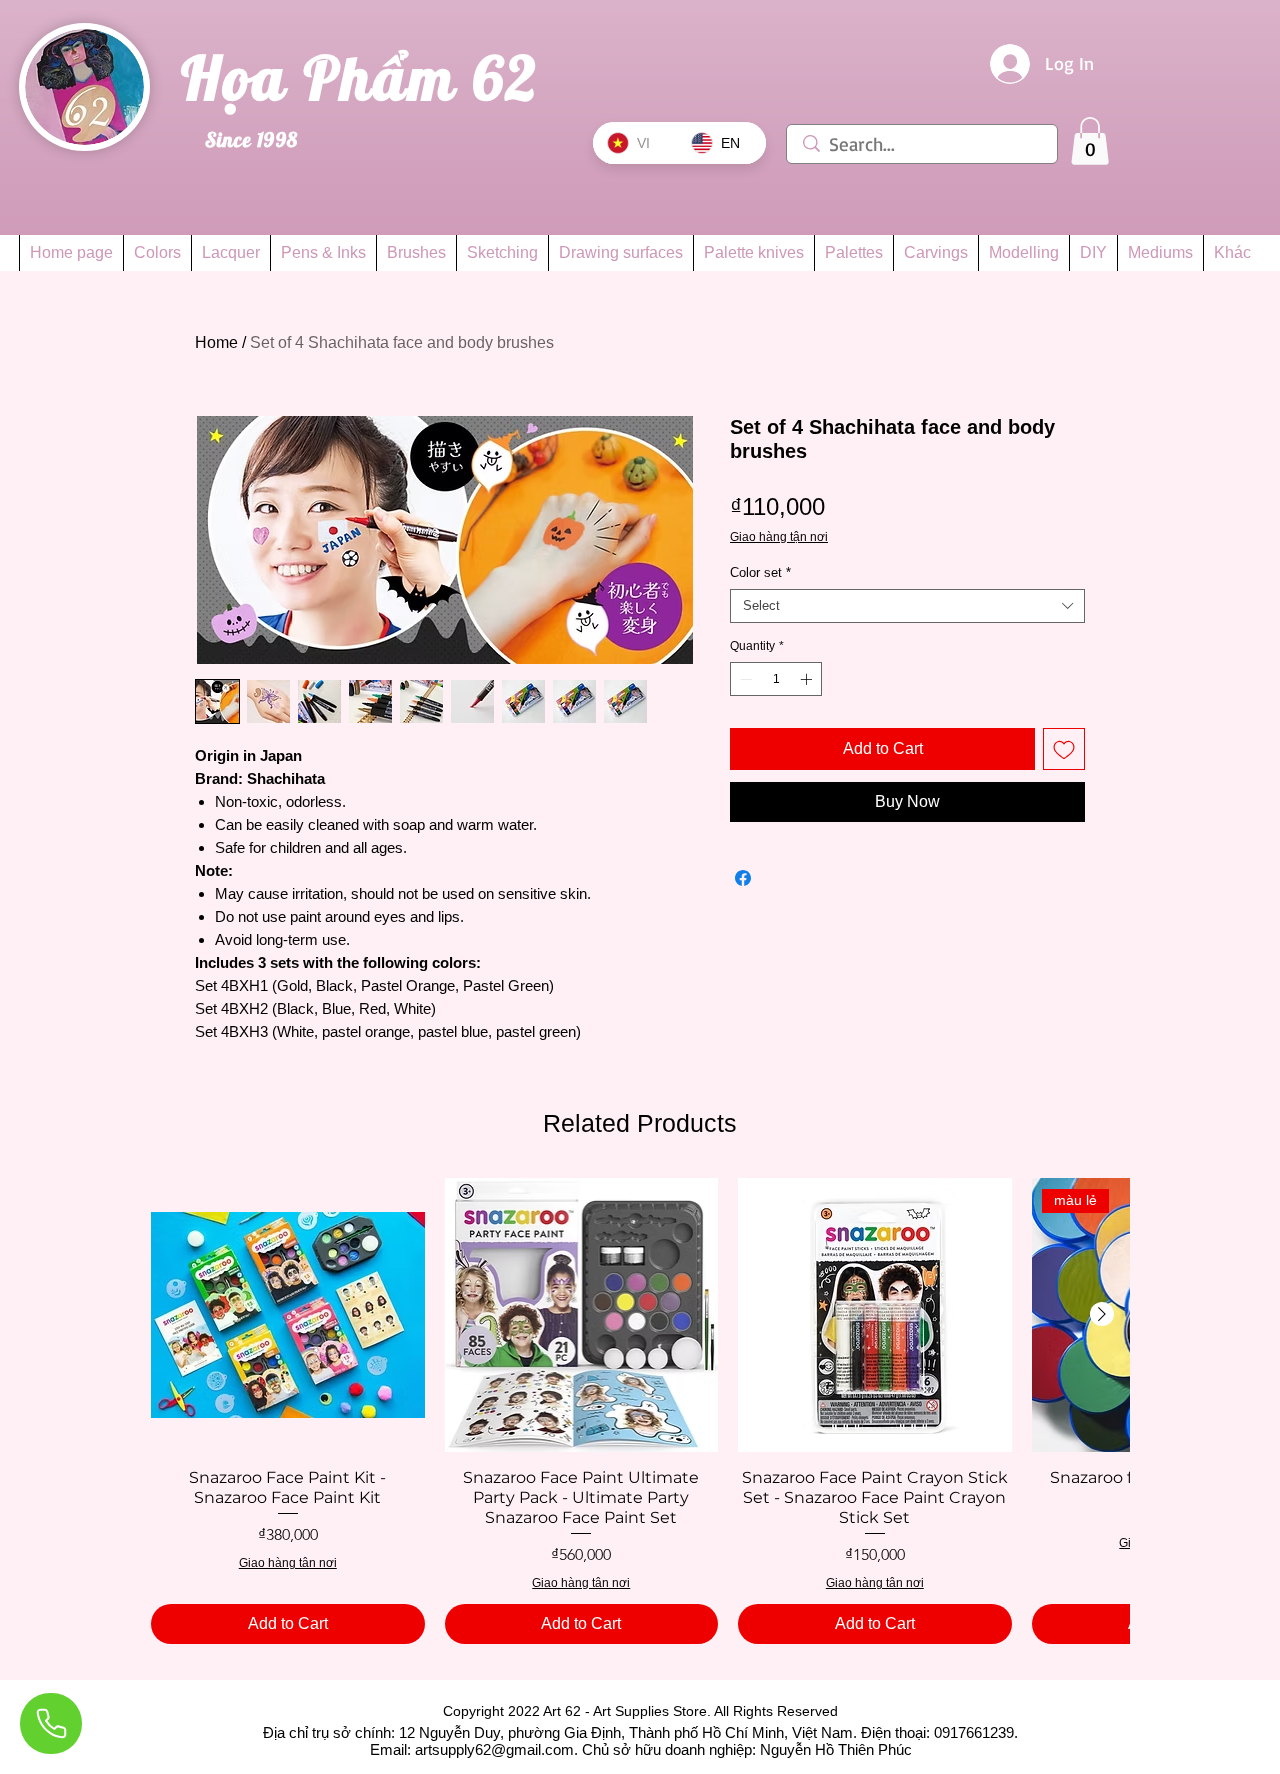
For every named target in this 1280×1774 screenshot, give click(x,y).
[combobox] (907, 606)
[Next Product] (1102, 1314)
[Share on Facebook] (743, 878)
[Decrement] (744, 679)
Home (216, 342)
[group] (640, 1411)
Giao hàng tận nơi (779, 537)
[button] (1090, 141)
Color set (760, 572)
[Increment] (808, 679)
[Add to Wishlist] (1064, 749)
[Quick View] (288, 1315)
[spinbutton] (776, 679)
